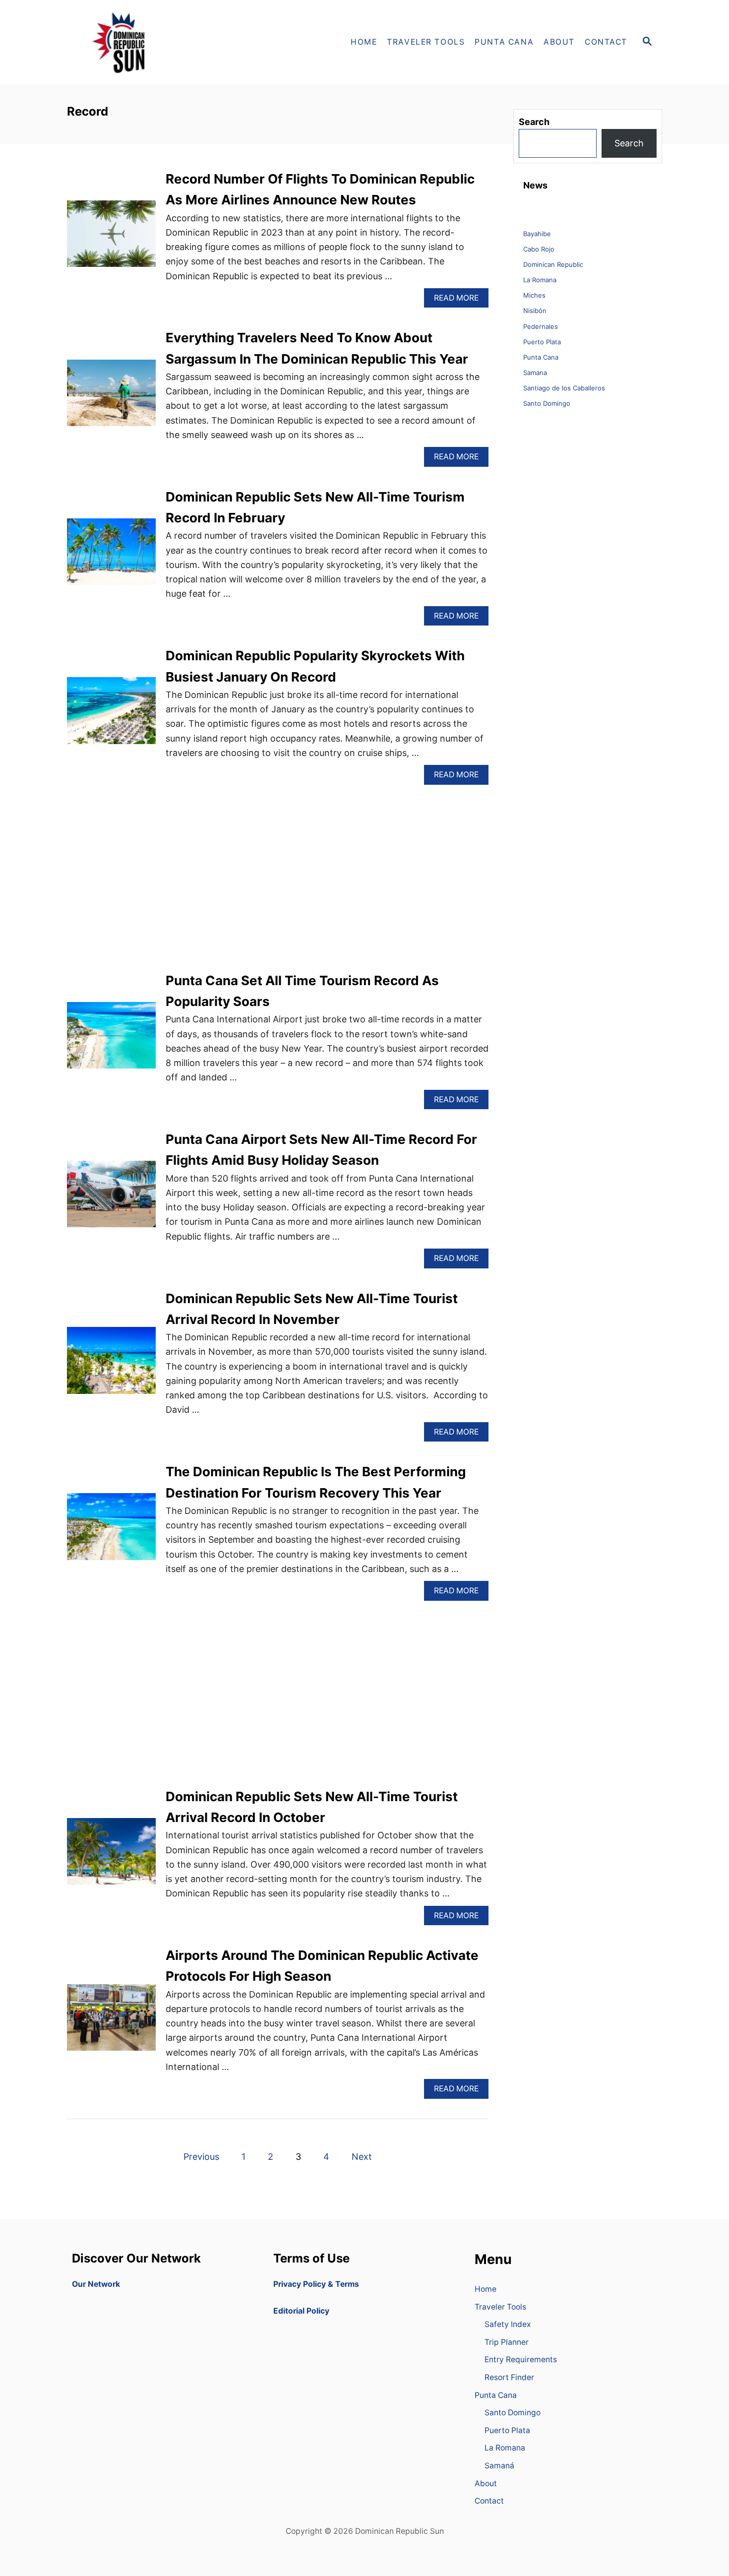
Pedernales (541, 326)
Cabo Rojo (539, 249)
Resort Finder (509, 2377)
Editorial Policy (301, 2311)
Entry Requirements (521, 2359)
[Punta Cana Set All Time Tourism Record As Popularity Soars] (111, 1040)
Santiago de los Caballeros (564, 388)
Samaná (499, 2466)
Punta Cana (541, 357)
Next (362, 2157)
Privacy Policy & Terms (316, 2284)
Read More (460, 300)
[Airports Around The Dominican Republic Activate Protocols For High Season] (111, 2022)
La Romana (540, 280)
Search (629, 143)
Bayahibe (537, 234)
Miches (534, 295)
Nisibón (535, 311)
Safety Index (508, 2324)
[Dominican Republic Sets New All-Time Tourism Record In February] (111, 556)
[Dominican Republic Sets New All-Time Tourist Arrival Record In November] (111, 1365)
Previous (201, 2157)
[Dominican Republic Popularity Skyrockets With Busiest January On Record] (111, 715)
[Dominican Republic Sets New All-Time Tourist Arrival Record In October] (111, 1856)
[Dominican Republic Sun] (156, 42)
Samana (535, 373)
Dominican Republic (553, 264)
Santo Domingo (547, 403)
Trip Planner (507, 2342)
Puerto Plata (542, 342)
